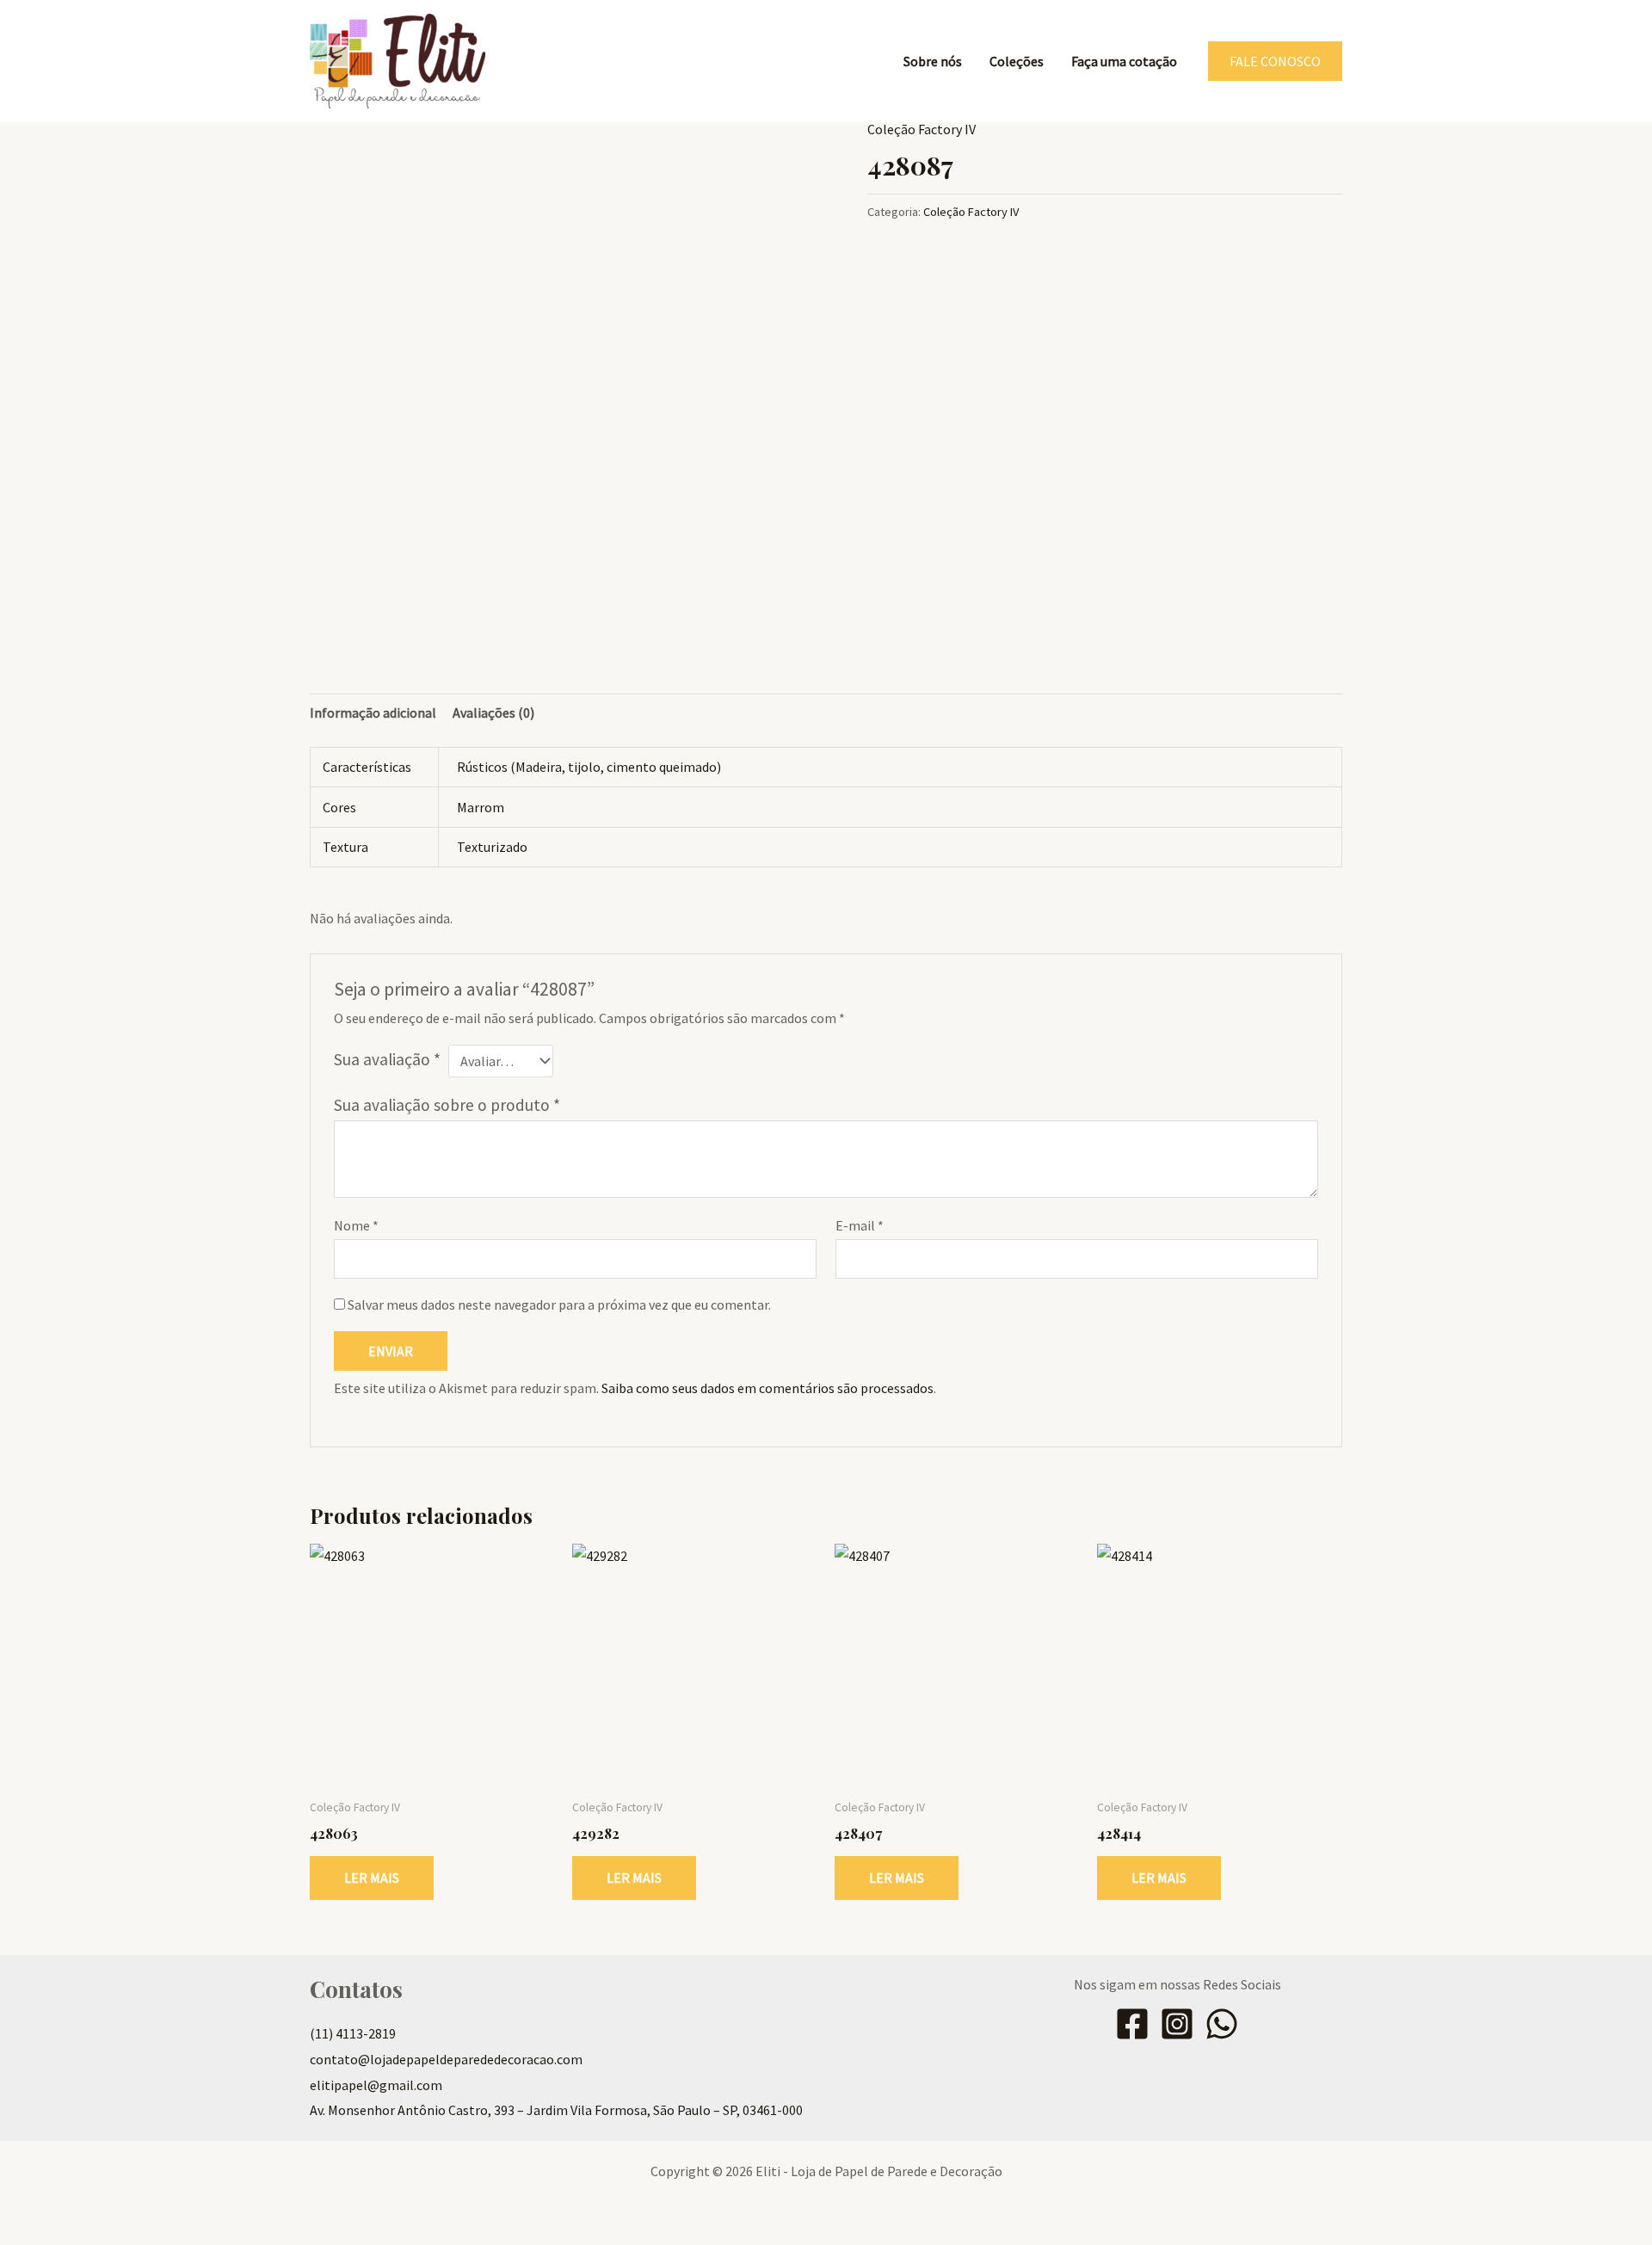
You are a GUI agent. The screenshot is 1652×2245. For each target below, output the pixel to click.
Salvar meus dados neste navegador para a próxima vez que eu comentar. (559, 1304)
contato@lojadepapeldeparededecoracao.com (446, 2059)
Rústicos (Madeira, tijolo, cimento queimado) (589, 767)
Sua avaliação (387, 1059)
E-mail (860, 1225)
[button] (1275, 61)
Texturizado (492, 847)
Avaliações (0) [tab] (493, 712)
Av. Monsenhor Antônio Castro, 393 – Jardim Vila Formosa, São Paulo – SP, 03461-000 (556, 2110)
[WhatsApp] (1222, 2024)
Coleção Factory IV (922, 129)
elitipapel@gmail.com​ (376, 2085)
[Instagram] (1177, 2024)
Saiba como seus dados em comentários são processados (767, 1388)
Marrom (481, 807)
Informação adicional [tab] (373, 712)
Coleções (1017, 61)
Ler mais (372, 1878)
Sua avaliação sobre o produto (447, 1105)
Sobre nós (933, 61)
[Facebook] (1132, 2024)
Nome (356, 1225)
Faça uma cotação (1124, 61)
